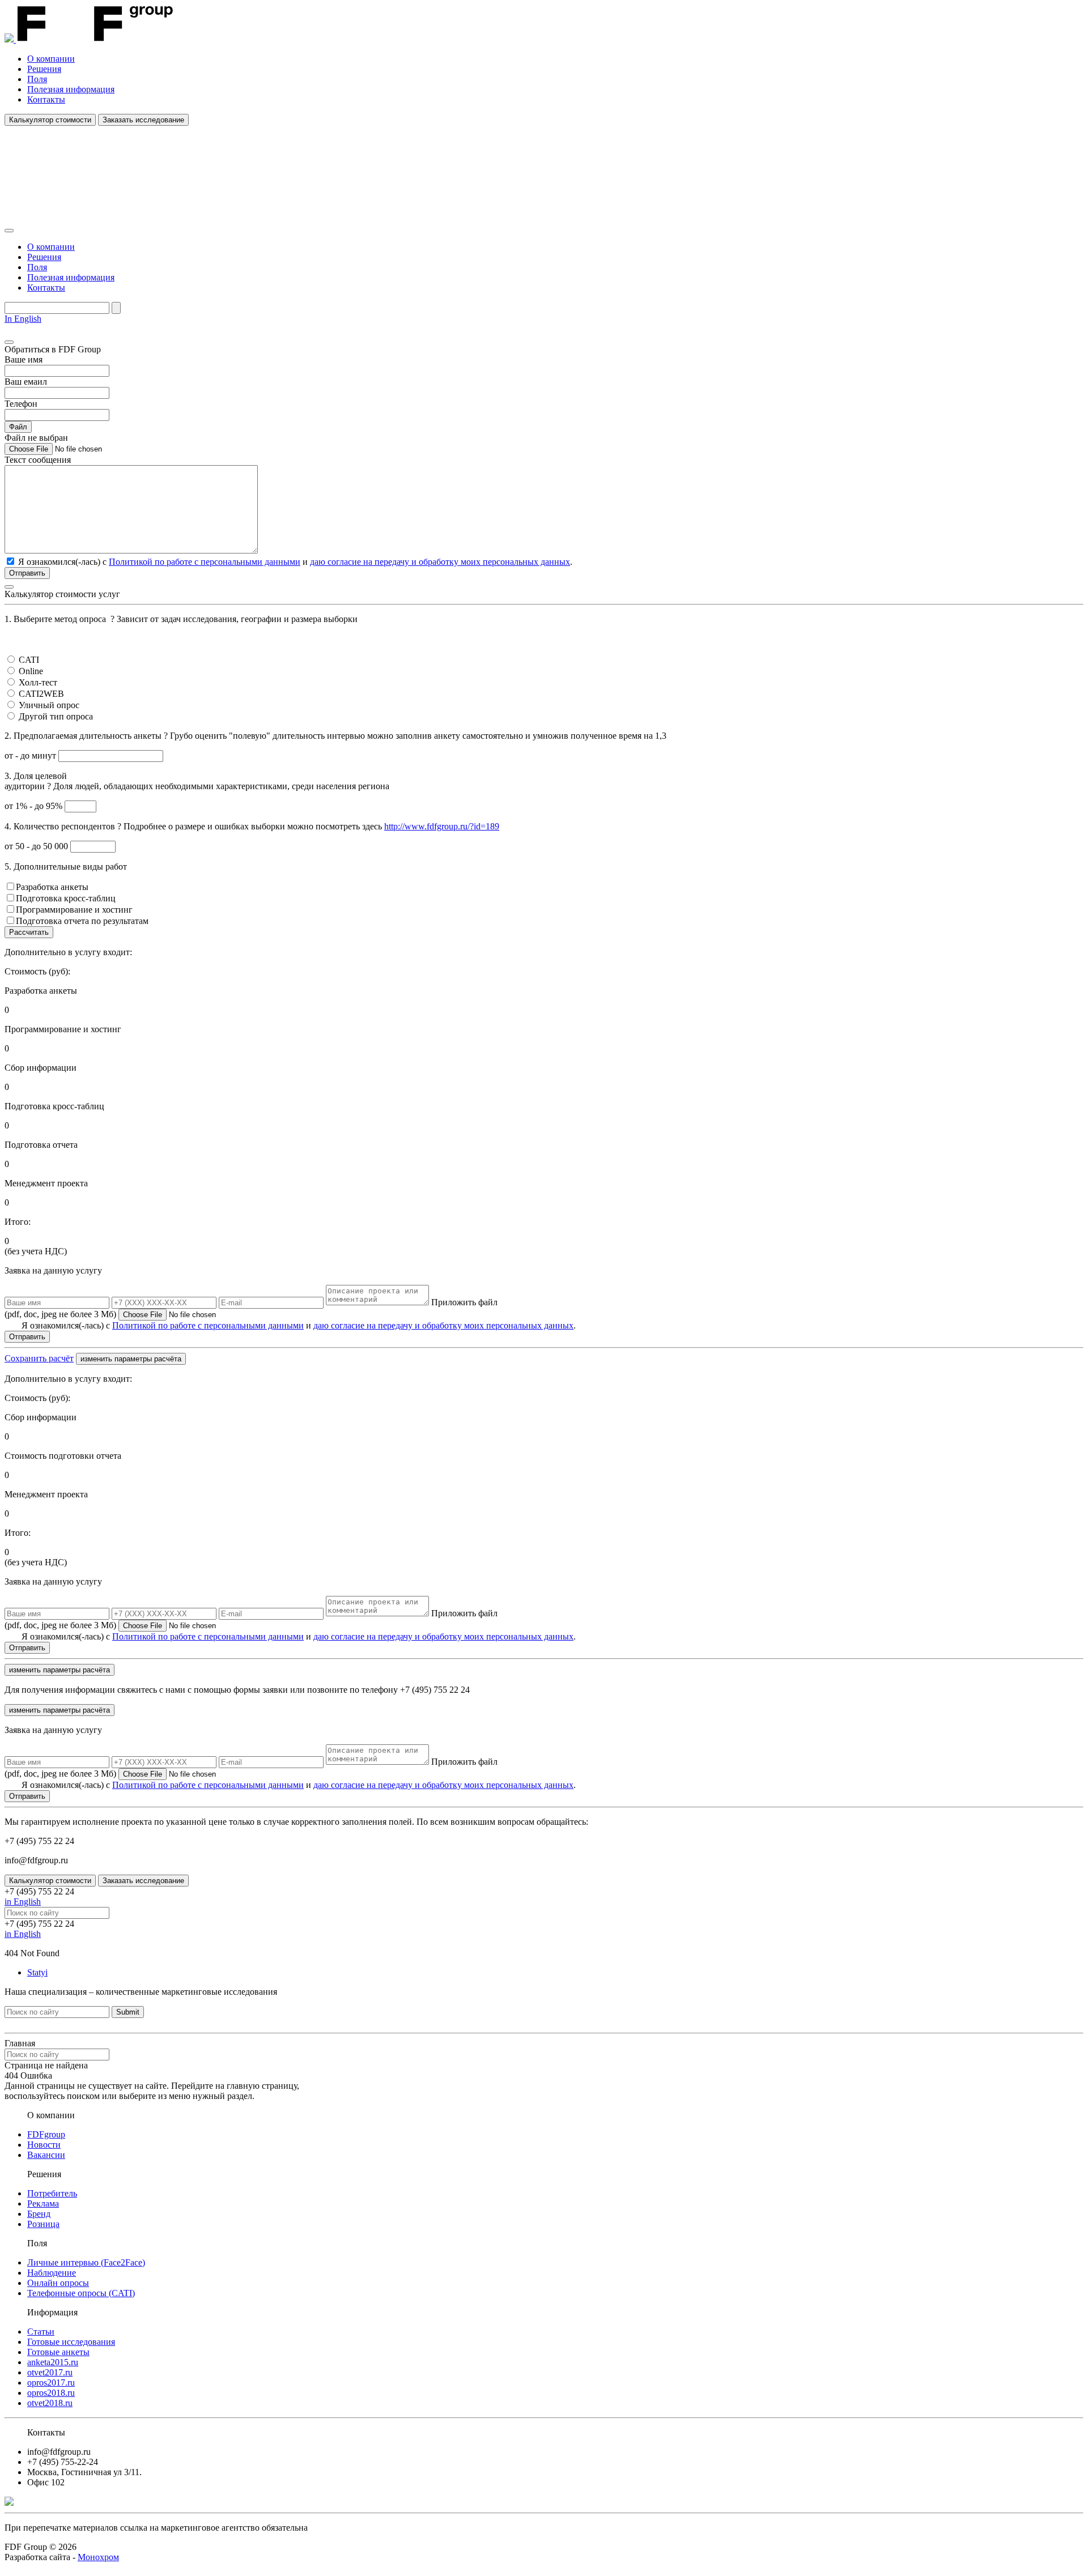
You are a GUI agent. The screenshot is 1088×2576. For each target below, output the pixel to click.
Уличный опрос (49, 705)
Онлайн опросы (58, 2283)
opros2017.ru (51, 2383)
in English (23, 1902)
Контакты (46, 99)
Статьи (41, 2332)
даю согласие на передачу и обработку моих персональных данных (440, 562)
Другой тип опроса (56, 716)
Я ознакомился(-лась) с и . (299, 1325)
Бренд (39, 2214)
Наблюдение (52, 2273)
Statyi (37, 1972)
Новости (44, 2145)
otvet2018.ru (50, 2403)
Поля (37, 79)
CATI (29, 660)
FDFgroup (46, 2134)
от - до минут (31, 755)
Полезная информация (71, 89)
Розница (43, 2224)
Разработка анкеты (52, 887)
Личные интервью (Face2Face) (86, 2262)
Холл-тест (38, 682)
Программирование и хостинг (74, 910)
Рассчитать (29, 932)
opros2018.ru (51, 2393)
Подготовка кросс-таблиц (66, 898)
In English (23, 319)
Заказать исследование (143, 120)
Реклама (43, 2204)
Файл (18, 427)
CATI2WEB (41, 694)
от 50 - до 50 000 (37, 846)
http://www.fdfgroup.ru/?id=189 (442, 826)
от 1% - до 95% (35, 806)
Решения (44, 69)
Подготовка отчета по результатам (82, 921)
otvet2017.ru (50, 2372)
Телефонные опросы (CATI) (81, 2293)
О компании (51, 59)
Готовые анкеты (58, 2352)
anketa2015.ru (53, 2362)
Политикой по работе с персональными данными (205, 562)
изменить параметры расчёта (131, 1359)
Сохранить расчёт (39, 1358)
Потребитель (52, 2193)
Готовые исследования (71, 2342)
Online (31, 671)
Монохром (98, 2557)
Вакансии (46, 2155)
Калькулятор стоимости (50, 120)
